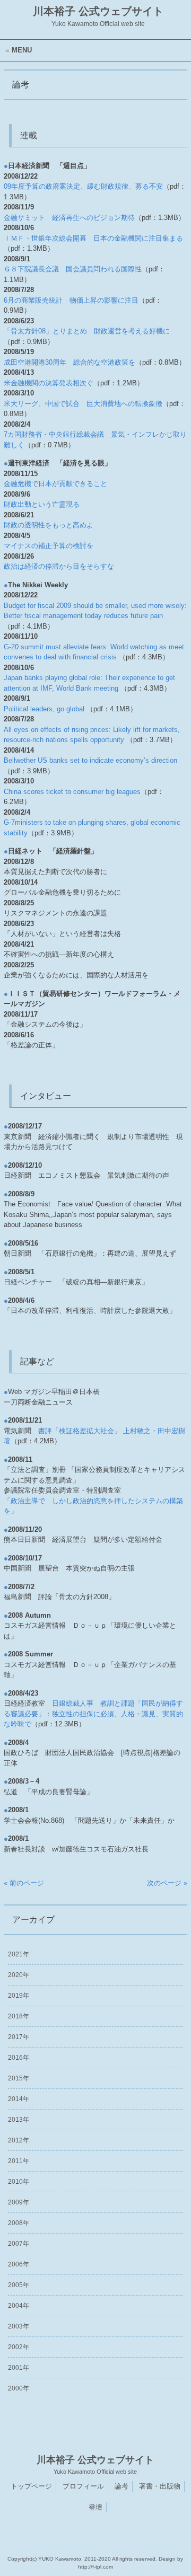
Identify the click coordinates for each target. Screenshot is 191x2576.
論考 (121, 2486)
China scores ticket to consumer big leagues (72, 792)
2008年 (19, 2223)
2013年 (19, 2120)
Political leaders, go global (44, 709)
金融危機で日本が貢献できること (55, 484)
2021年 (19, 1954)
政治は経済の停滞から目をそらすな (59, 566)
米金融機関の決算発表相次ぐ (49, 383)
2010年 (19, 2182)
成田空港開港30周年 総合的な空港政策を (70, 362)
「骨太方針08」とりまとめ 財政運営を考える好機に (87, 331)
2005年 (19, 2285)
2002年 (19, 2347)
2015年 (19, 2078)
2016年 (19, 2058)
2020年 (19, 1975)
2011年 (19, 2161)
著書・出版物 (160, 2486)
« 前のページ (24, 1883)
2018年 (19, 2016)
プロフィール (83, 2486)
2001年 (19, 2368)
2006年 (19, 2264)
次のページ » (167, 1883)
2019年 (19, 1996)
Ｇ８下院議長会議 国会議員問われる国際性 (73, 269)
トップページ (31, 2486)
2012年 (19, 2140)
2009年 (19, 2202)
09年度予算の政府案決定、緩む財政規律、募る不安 (83, 186)
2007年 (19, 2244)
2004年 (19, 2306)
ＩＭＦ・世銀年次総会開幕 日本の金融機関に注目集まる (93, 238)
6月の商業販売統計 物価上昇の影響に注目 (71, 300)
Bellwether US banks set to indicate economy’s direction (90, 760)
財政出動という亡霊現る (42, 504)
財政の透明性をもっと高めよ (49, 525)
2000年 (19, 2388)
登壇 (95, 2507)
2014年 (19, 2099)
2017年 (19, 2037)
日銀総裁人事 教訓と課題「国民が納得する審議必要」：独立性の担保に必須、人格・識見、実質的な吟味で (93, 1714)
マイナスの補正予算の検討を (49, 546)
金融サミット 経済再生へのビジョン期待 (69, 218)
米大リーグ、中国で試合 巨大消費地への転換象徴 (83, 404)
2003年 (19, 2326)
